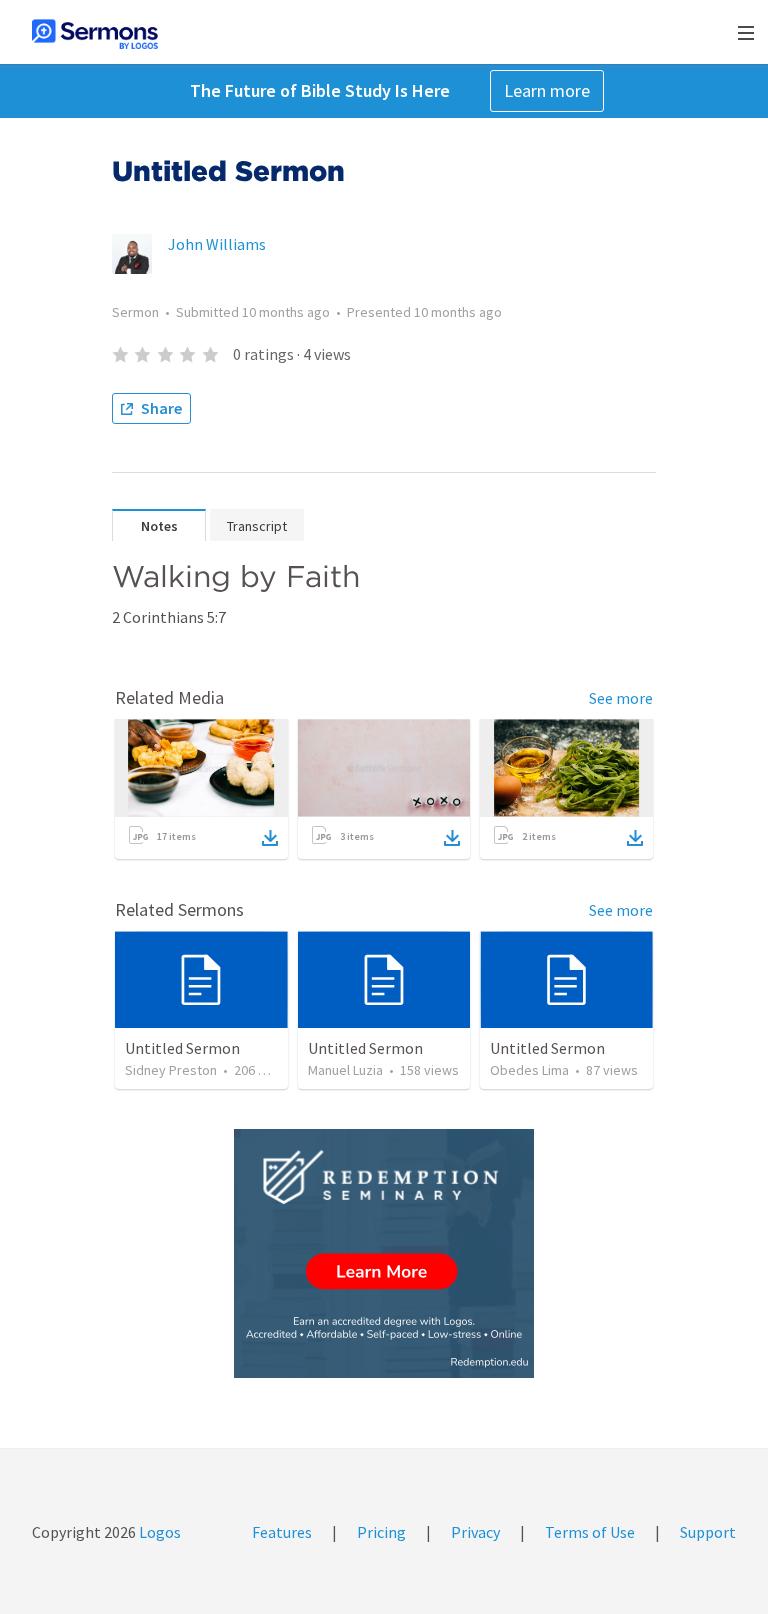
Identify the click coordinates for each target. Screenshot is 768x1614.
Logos (158, 1532)
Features (282, 1532)
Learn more (547, 90)
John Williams (217, 244)
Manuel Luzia (345, 1070)
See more (621, 698)
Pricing (381, 1532)
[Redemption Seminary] (384, 1253)
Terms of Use (590, 1532)
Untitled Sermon (182, 1048)
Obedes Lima (529, 1070)
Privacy (475, 1532)
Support (708, 1532)
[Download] (270, 838)
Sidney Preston (171, 1070)
